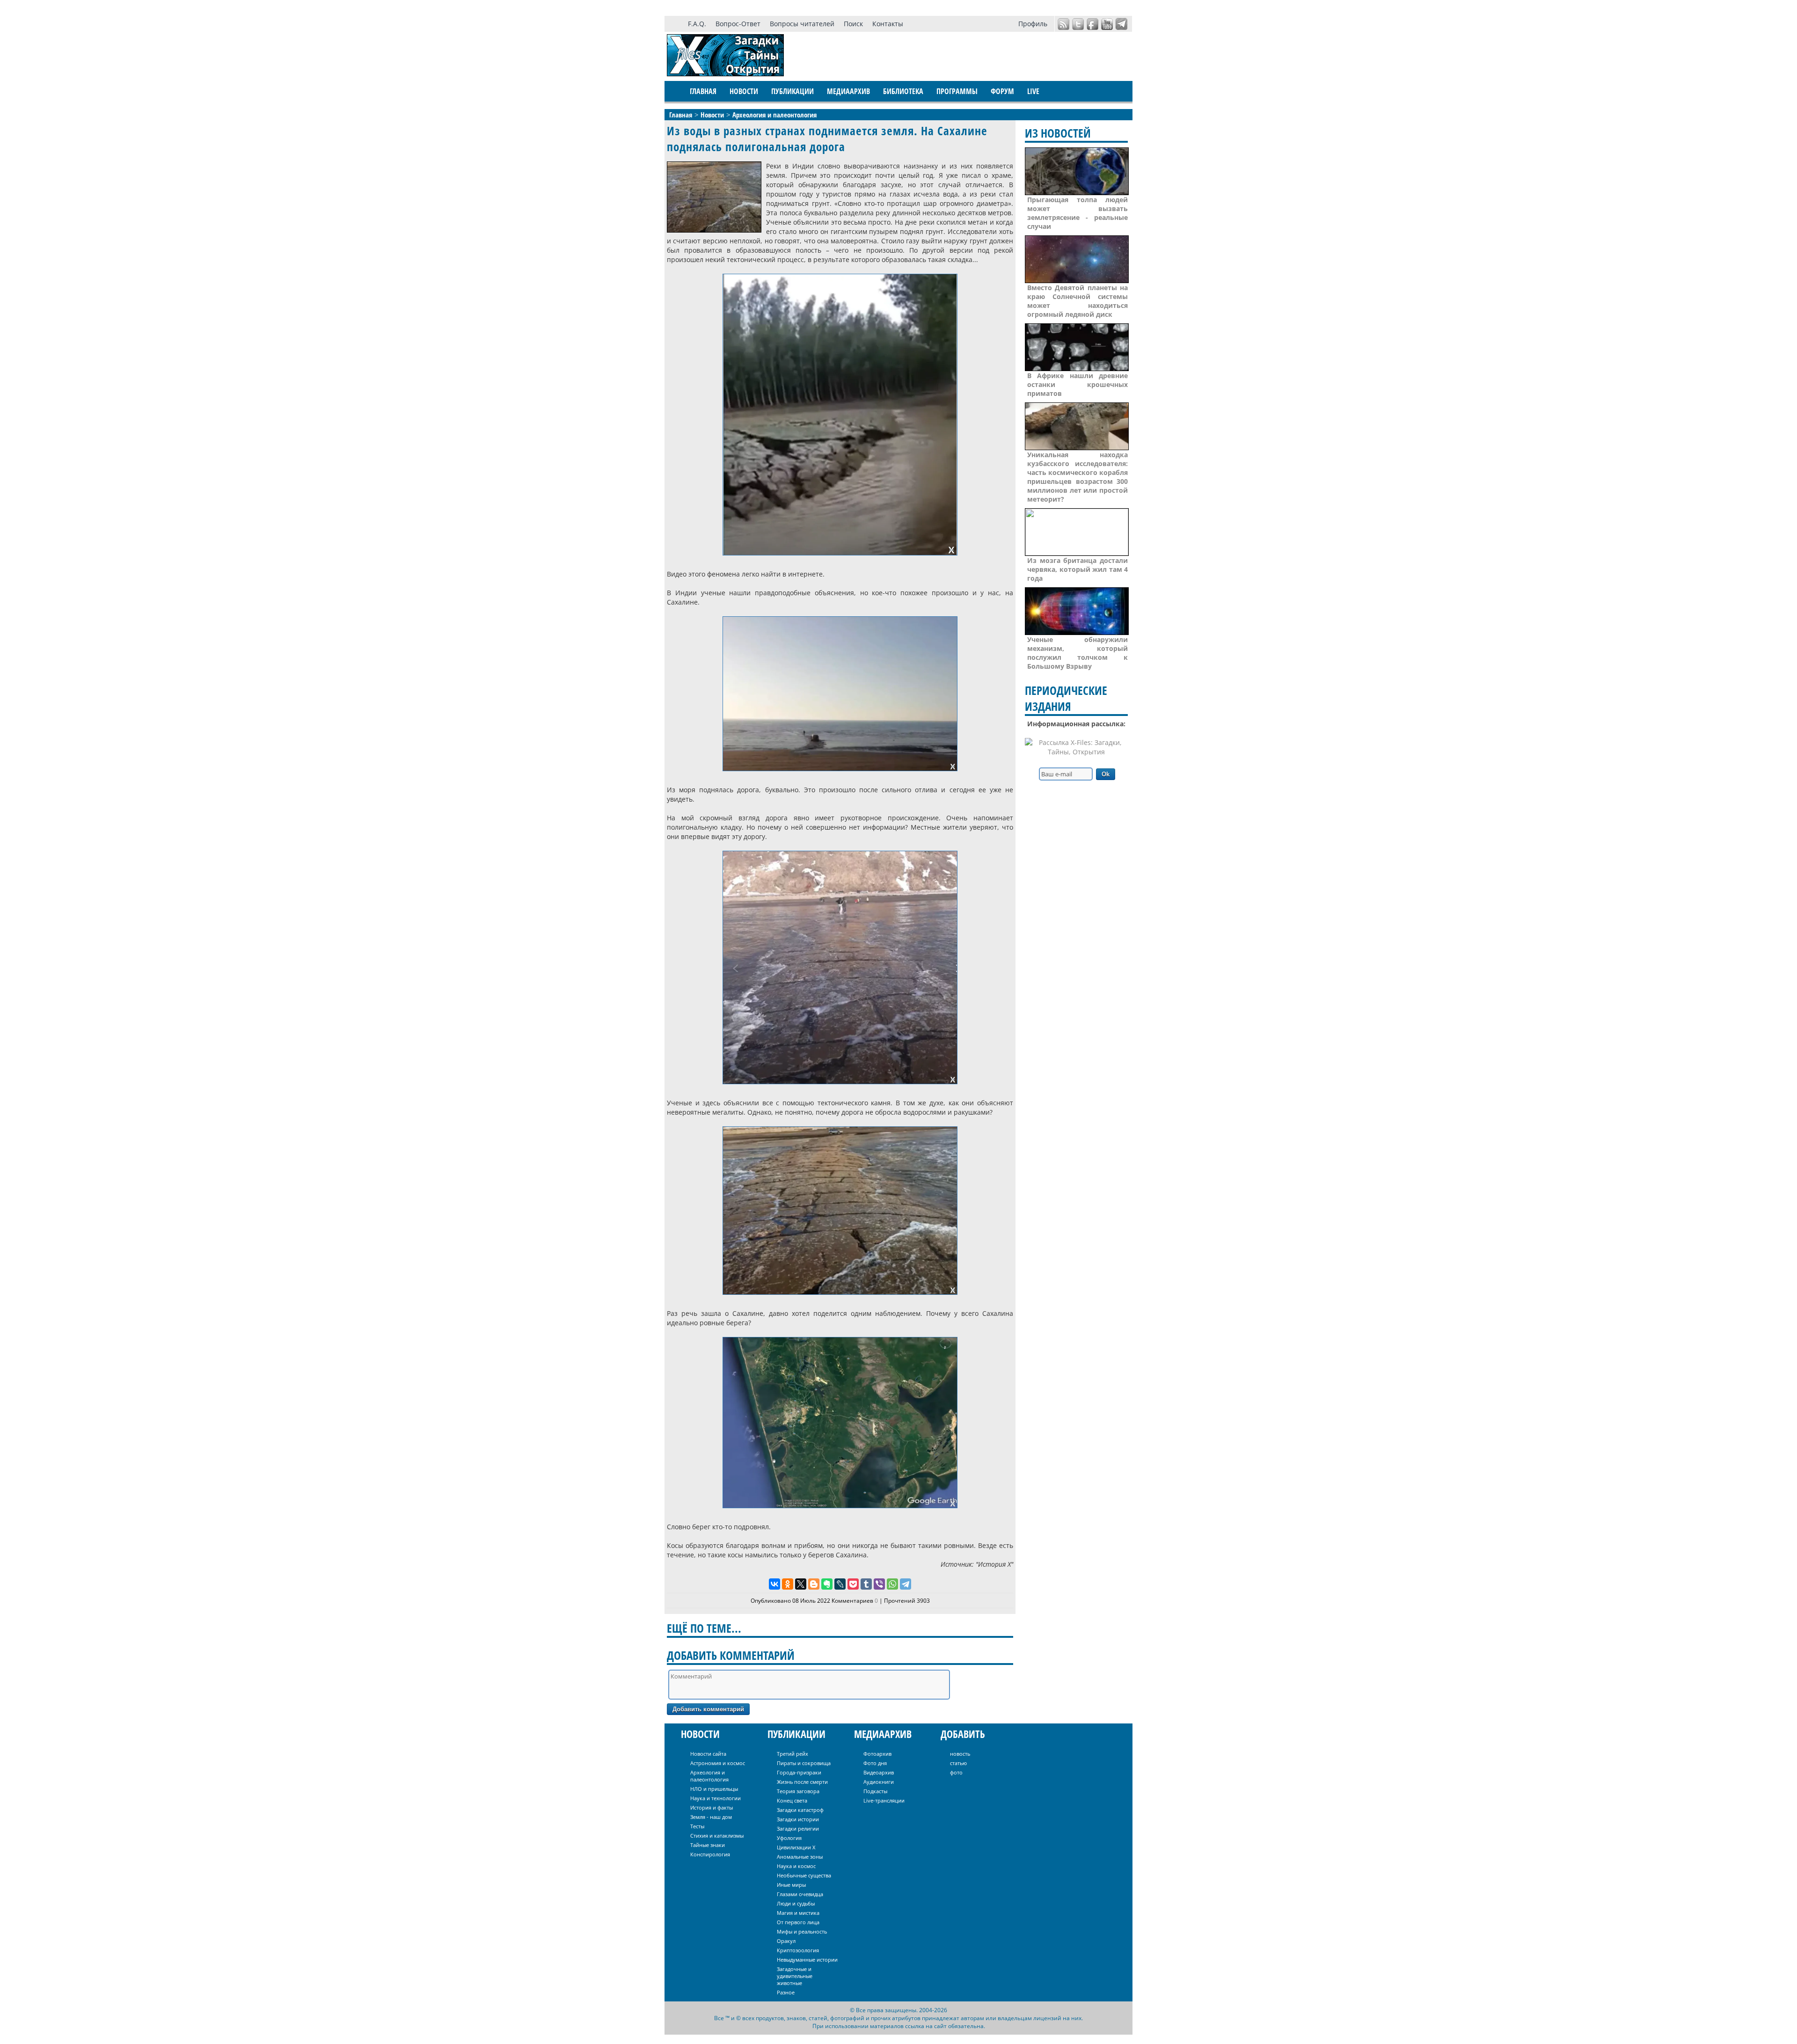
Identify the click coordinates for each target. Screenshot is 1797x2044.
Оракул (786, 1941)
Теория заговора (798, 1791)
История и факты (712, 1807)
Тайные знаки (708, 1845)
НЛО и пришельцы (714, 1789)
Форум (1002, 91)
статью (958, 1763)
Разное (786, 1992)
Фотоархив (877, 1754)
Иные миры (791, 1885)
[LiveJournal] (840, 1584)
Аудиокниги (879, 1782)
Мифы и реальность (802, 1931)
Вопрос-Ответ (738, 24)
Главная (703, 91)
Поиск (853, 24)
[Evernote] (827, 1584)
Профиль (1033, 24)
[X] (801, 1584)
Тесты (697, 1826)
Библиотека (903, 91)
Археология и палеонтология (709, 1776)
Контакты (888, 24)
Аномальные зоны (800, 1857)
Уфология (789, 1838)
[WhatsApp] (892, 1584)
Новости (744, 91)
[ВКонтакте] (774, 1584)
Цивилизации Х (796, 1847)
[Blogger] (814, 1584)
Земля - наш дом (711, 1817)
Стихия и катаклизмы (717, 1836)
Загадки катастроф (800, 1810)
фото (956, 1772)
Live (1033, 91)
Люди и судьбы (796, 1903)
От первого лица (798, 1922)
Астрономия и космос (718, 1763)
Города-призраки (799, 1772)
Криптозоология (798, 1950)
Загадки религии (798, 1829)
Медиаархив (848, 91)
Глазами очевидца (800, 1894)
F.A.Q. (697, 24)
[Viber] (879, 1584)
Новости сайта (708, 1754)
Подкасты (875, 1791)
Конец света (792, 1800)
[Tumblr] (866, 1584)
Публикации (793, 91)
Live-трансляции (884, 1800)
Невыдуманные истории (807, 1960)
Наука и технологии (716, 1798)
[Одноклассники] (788, 1584)
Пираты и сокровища (804, 1763)
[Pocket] (853, 1584)
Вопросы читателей (802, 24)
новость (960, 1754)
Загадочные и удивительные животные (795, 1976)
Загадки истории (798, 1819)
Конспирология (710, 1854)
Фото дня (875, 1763)
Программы (957, 91)
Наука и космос (796, 1866)
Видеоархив (879, 1772)
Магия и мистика (798, 1913)
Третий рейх (793, 1754)
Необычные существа (804, 1875)
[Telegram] (906, 1584)
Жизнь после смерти (802, 1782)
